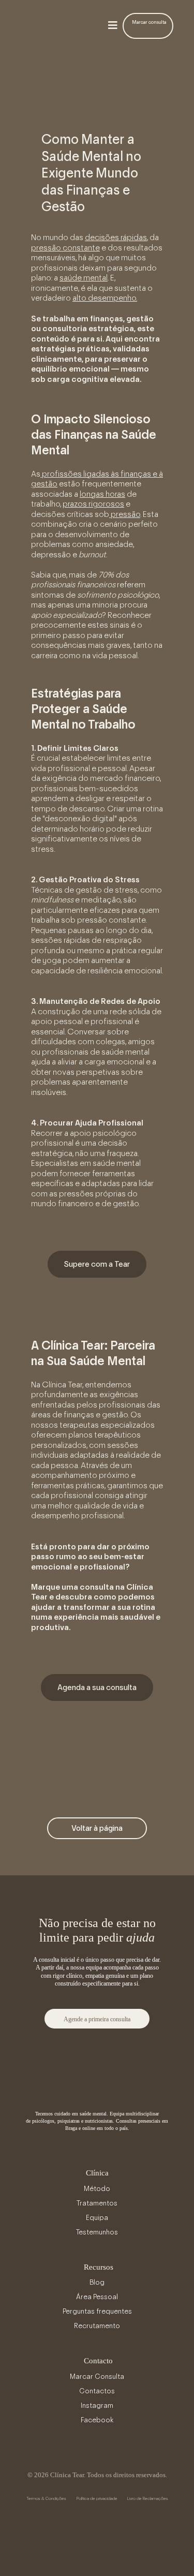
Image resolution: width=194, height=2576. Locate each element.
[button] (113, 26)
